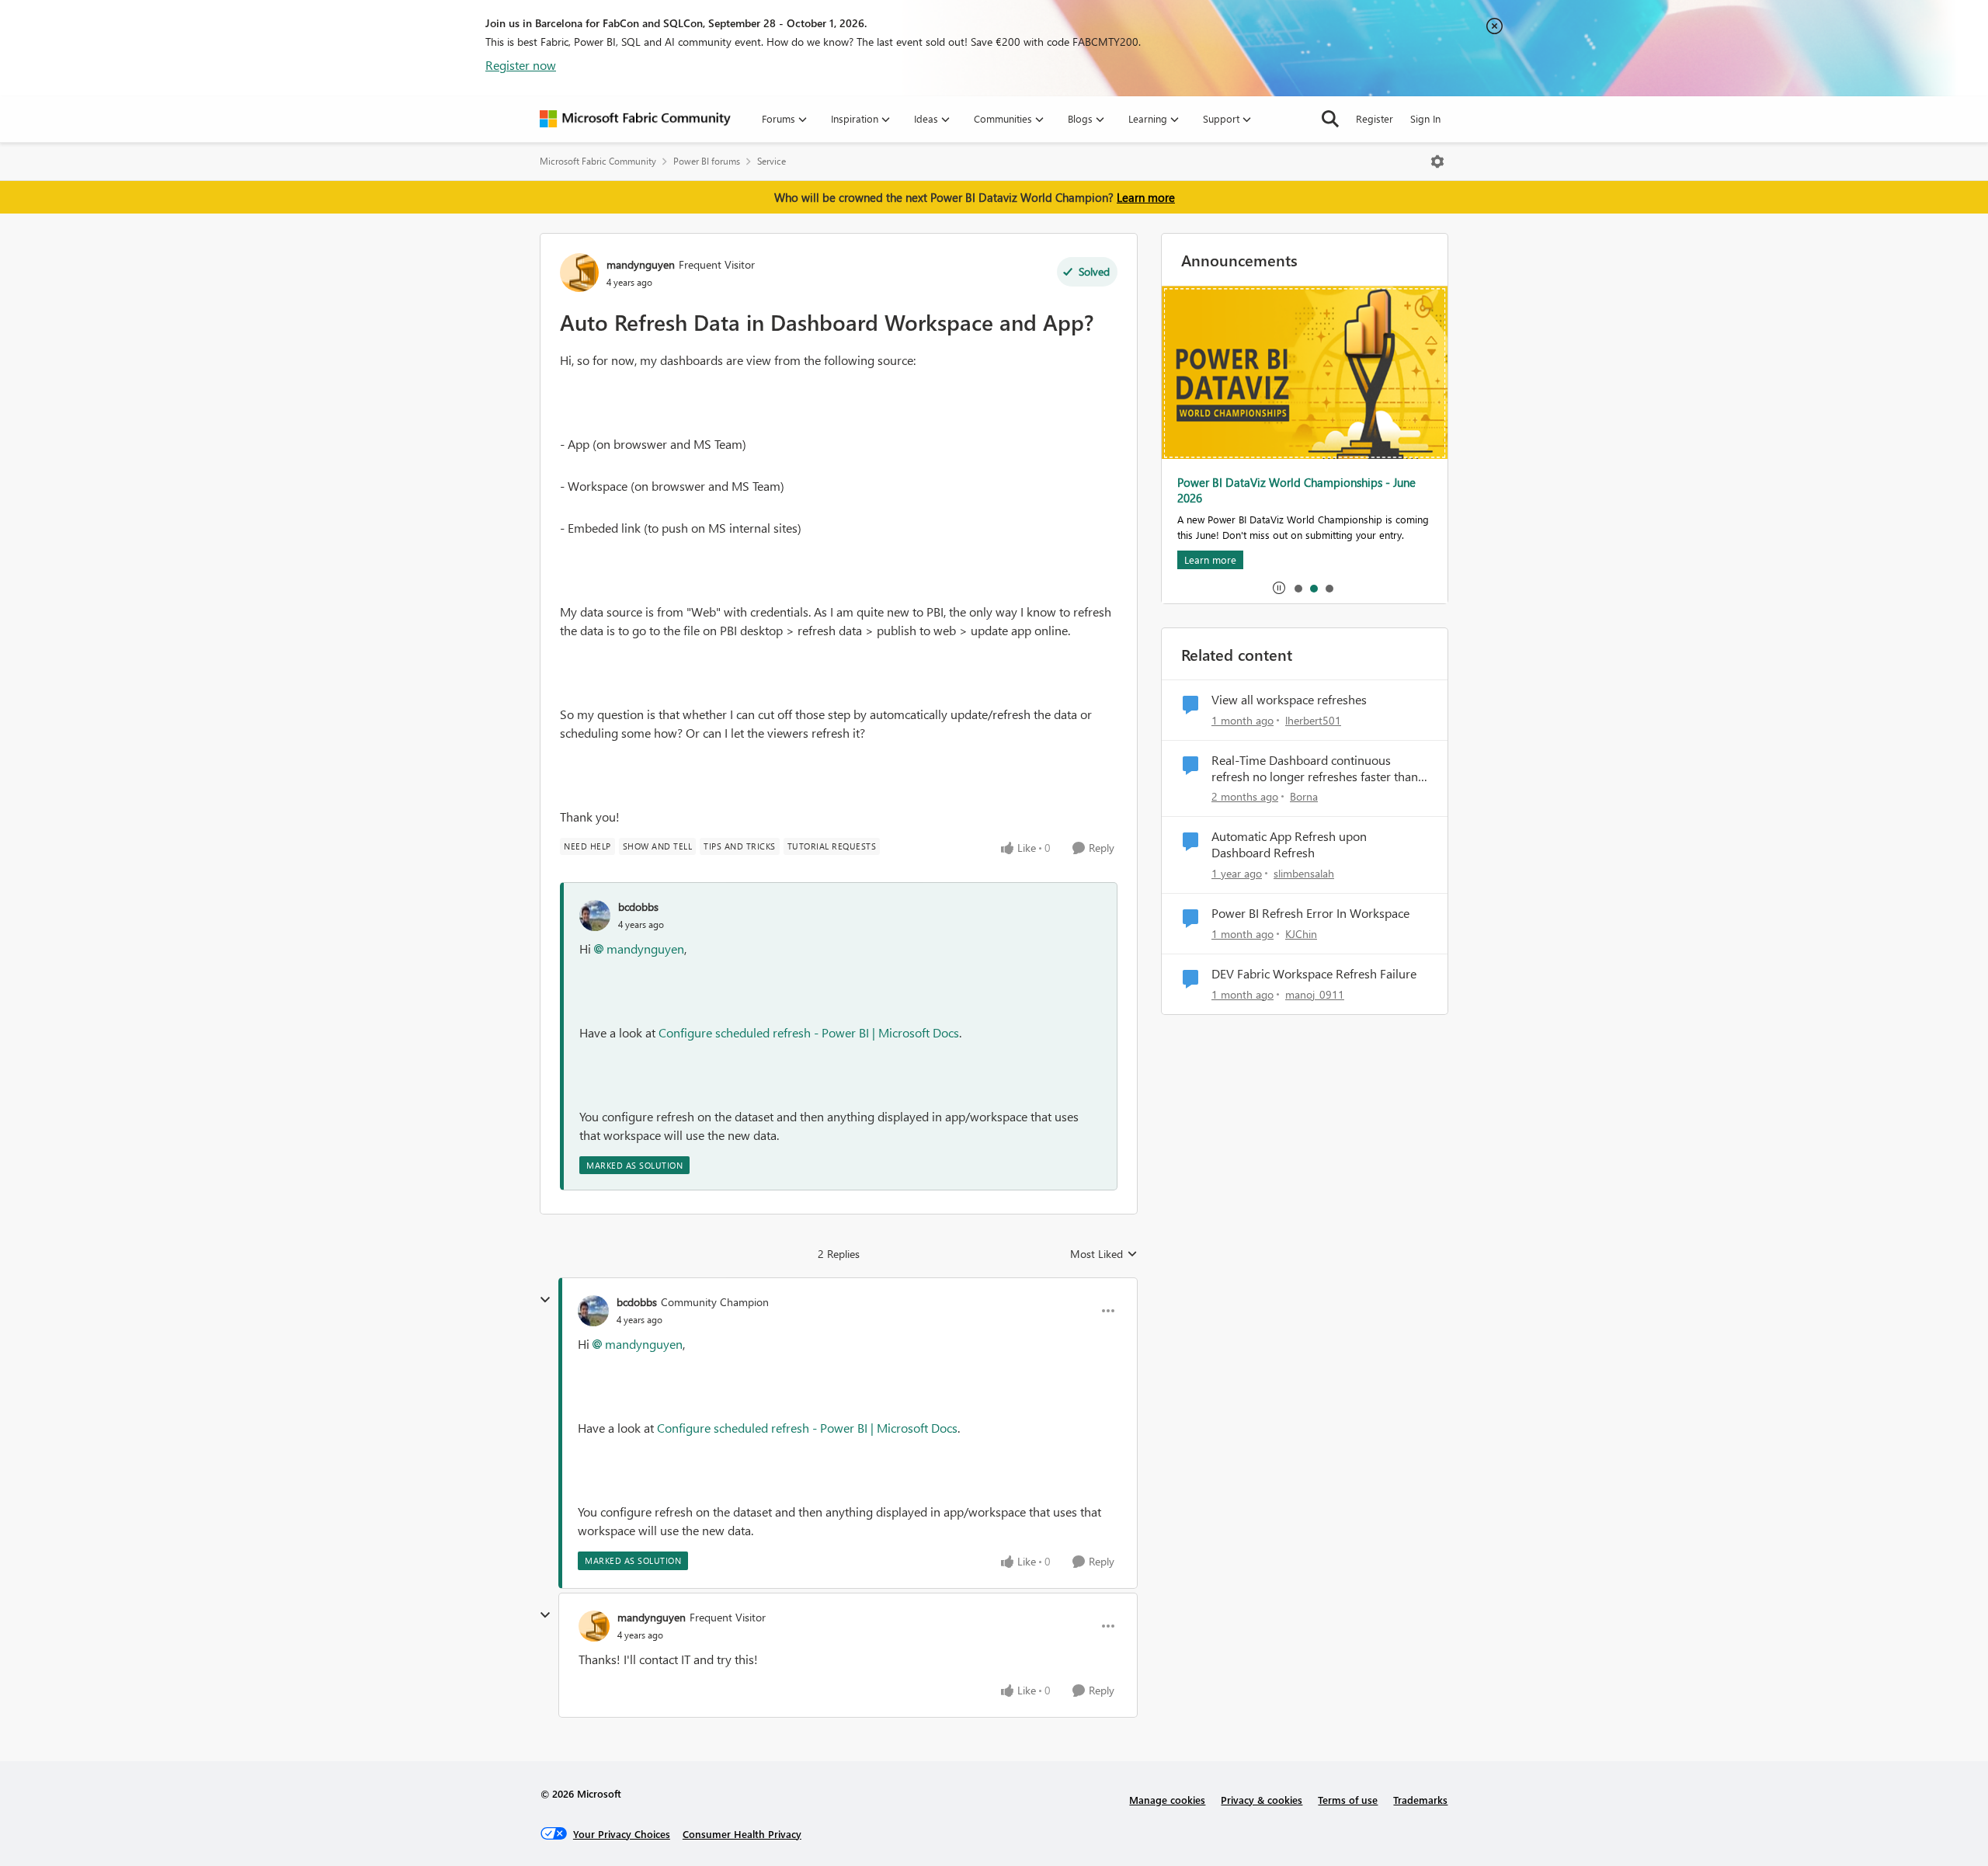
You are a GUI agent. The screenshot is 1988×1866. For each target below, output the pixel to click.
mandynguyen (641, 264)
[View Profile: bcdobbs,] (595, 916)
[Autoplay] (1279, 588)
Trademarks (1420, 1800)
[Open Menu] (1437, 162)
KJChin (1301, 934)
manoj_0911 (1315, 994)
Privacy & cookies (1262, 1800)
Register (1375, 118)
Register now (521, 65)
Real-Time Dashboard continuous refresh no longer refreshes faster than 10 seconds (1315, 769)
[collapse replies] (545, 1300)
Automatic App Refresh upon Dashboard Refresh (1289, 844)
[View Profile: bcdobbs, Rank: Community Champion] (593, 1311)
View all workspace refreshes (1289, 700)
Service (772, 161)
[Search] (1330, 119)
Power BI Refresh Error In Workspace (1310, 913)
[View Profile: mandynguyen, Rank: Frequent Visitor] (579, 273)
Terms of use (1348, 1800)
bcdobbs (638, 907)
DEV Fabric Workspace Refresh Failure (1314, 974)
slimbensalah (1304, 873)
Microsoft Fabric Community (598, 161)
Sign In (1425, 118)
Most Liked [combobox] (1104, 1254)
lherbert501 (1313, 720)
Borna (1304, 796)
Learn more (1146, 197)
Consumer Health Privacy (742, 1834)
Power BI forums (707, 161)
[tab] (1298, 588)
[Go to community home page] (635, 119)
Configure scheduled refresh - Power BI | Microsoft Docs (809, 1032)
